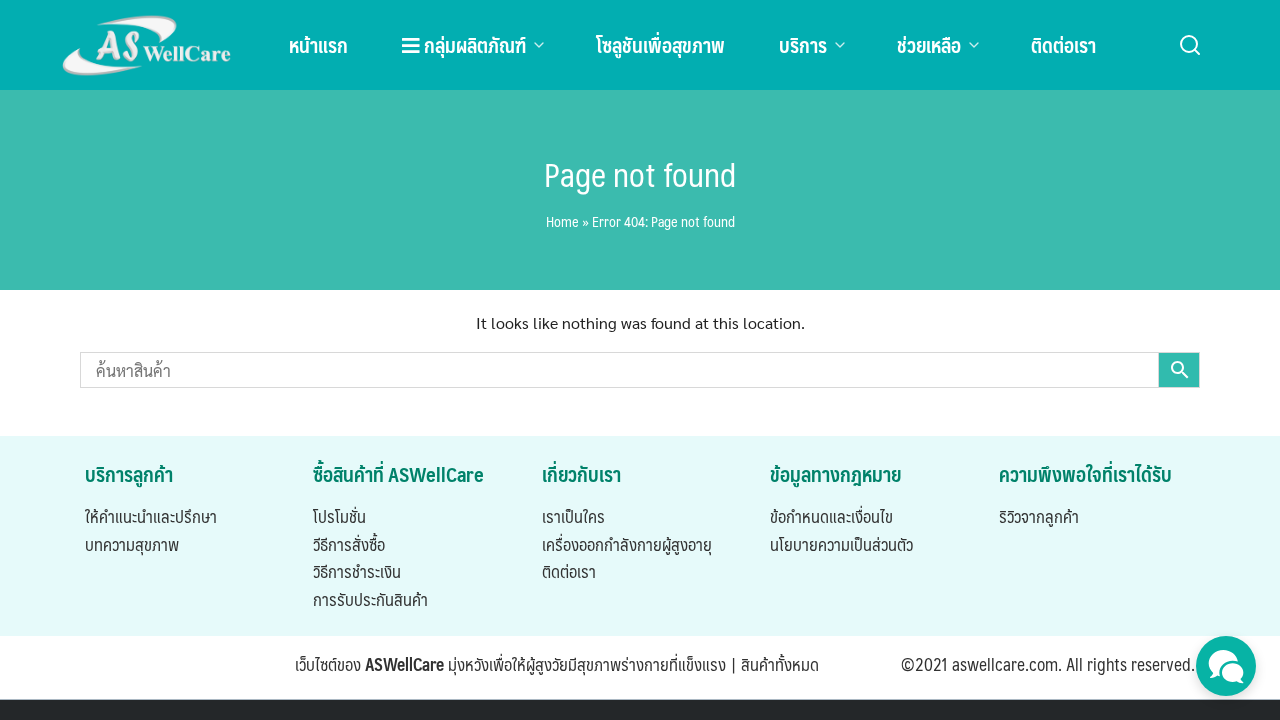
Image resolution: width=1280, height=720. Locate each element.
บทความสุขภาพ (132, 544)
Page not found (640, 174)
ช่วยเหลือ (929, 45)
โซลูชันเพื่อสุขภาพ (660, 45)
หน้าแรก (318, 45)
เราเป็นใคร (573, 516)
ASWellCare (404, 664)
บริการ (803, 45)
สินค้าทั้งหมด (780, 664)
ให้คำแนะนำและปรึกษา (151, 516)
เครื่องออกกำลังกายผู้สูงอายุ (627, 544)
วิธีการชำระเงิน (357, 571)
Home (562, 221)
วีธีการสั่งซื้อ (349, 544)
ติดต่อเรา (1063, 45)
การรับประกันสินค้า (370, 599)
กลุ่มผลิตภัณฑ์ (473, 45)
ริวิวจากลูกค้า (1039, 516)
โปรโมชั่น (339, 516)
